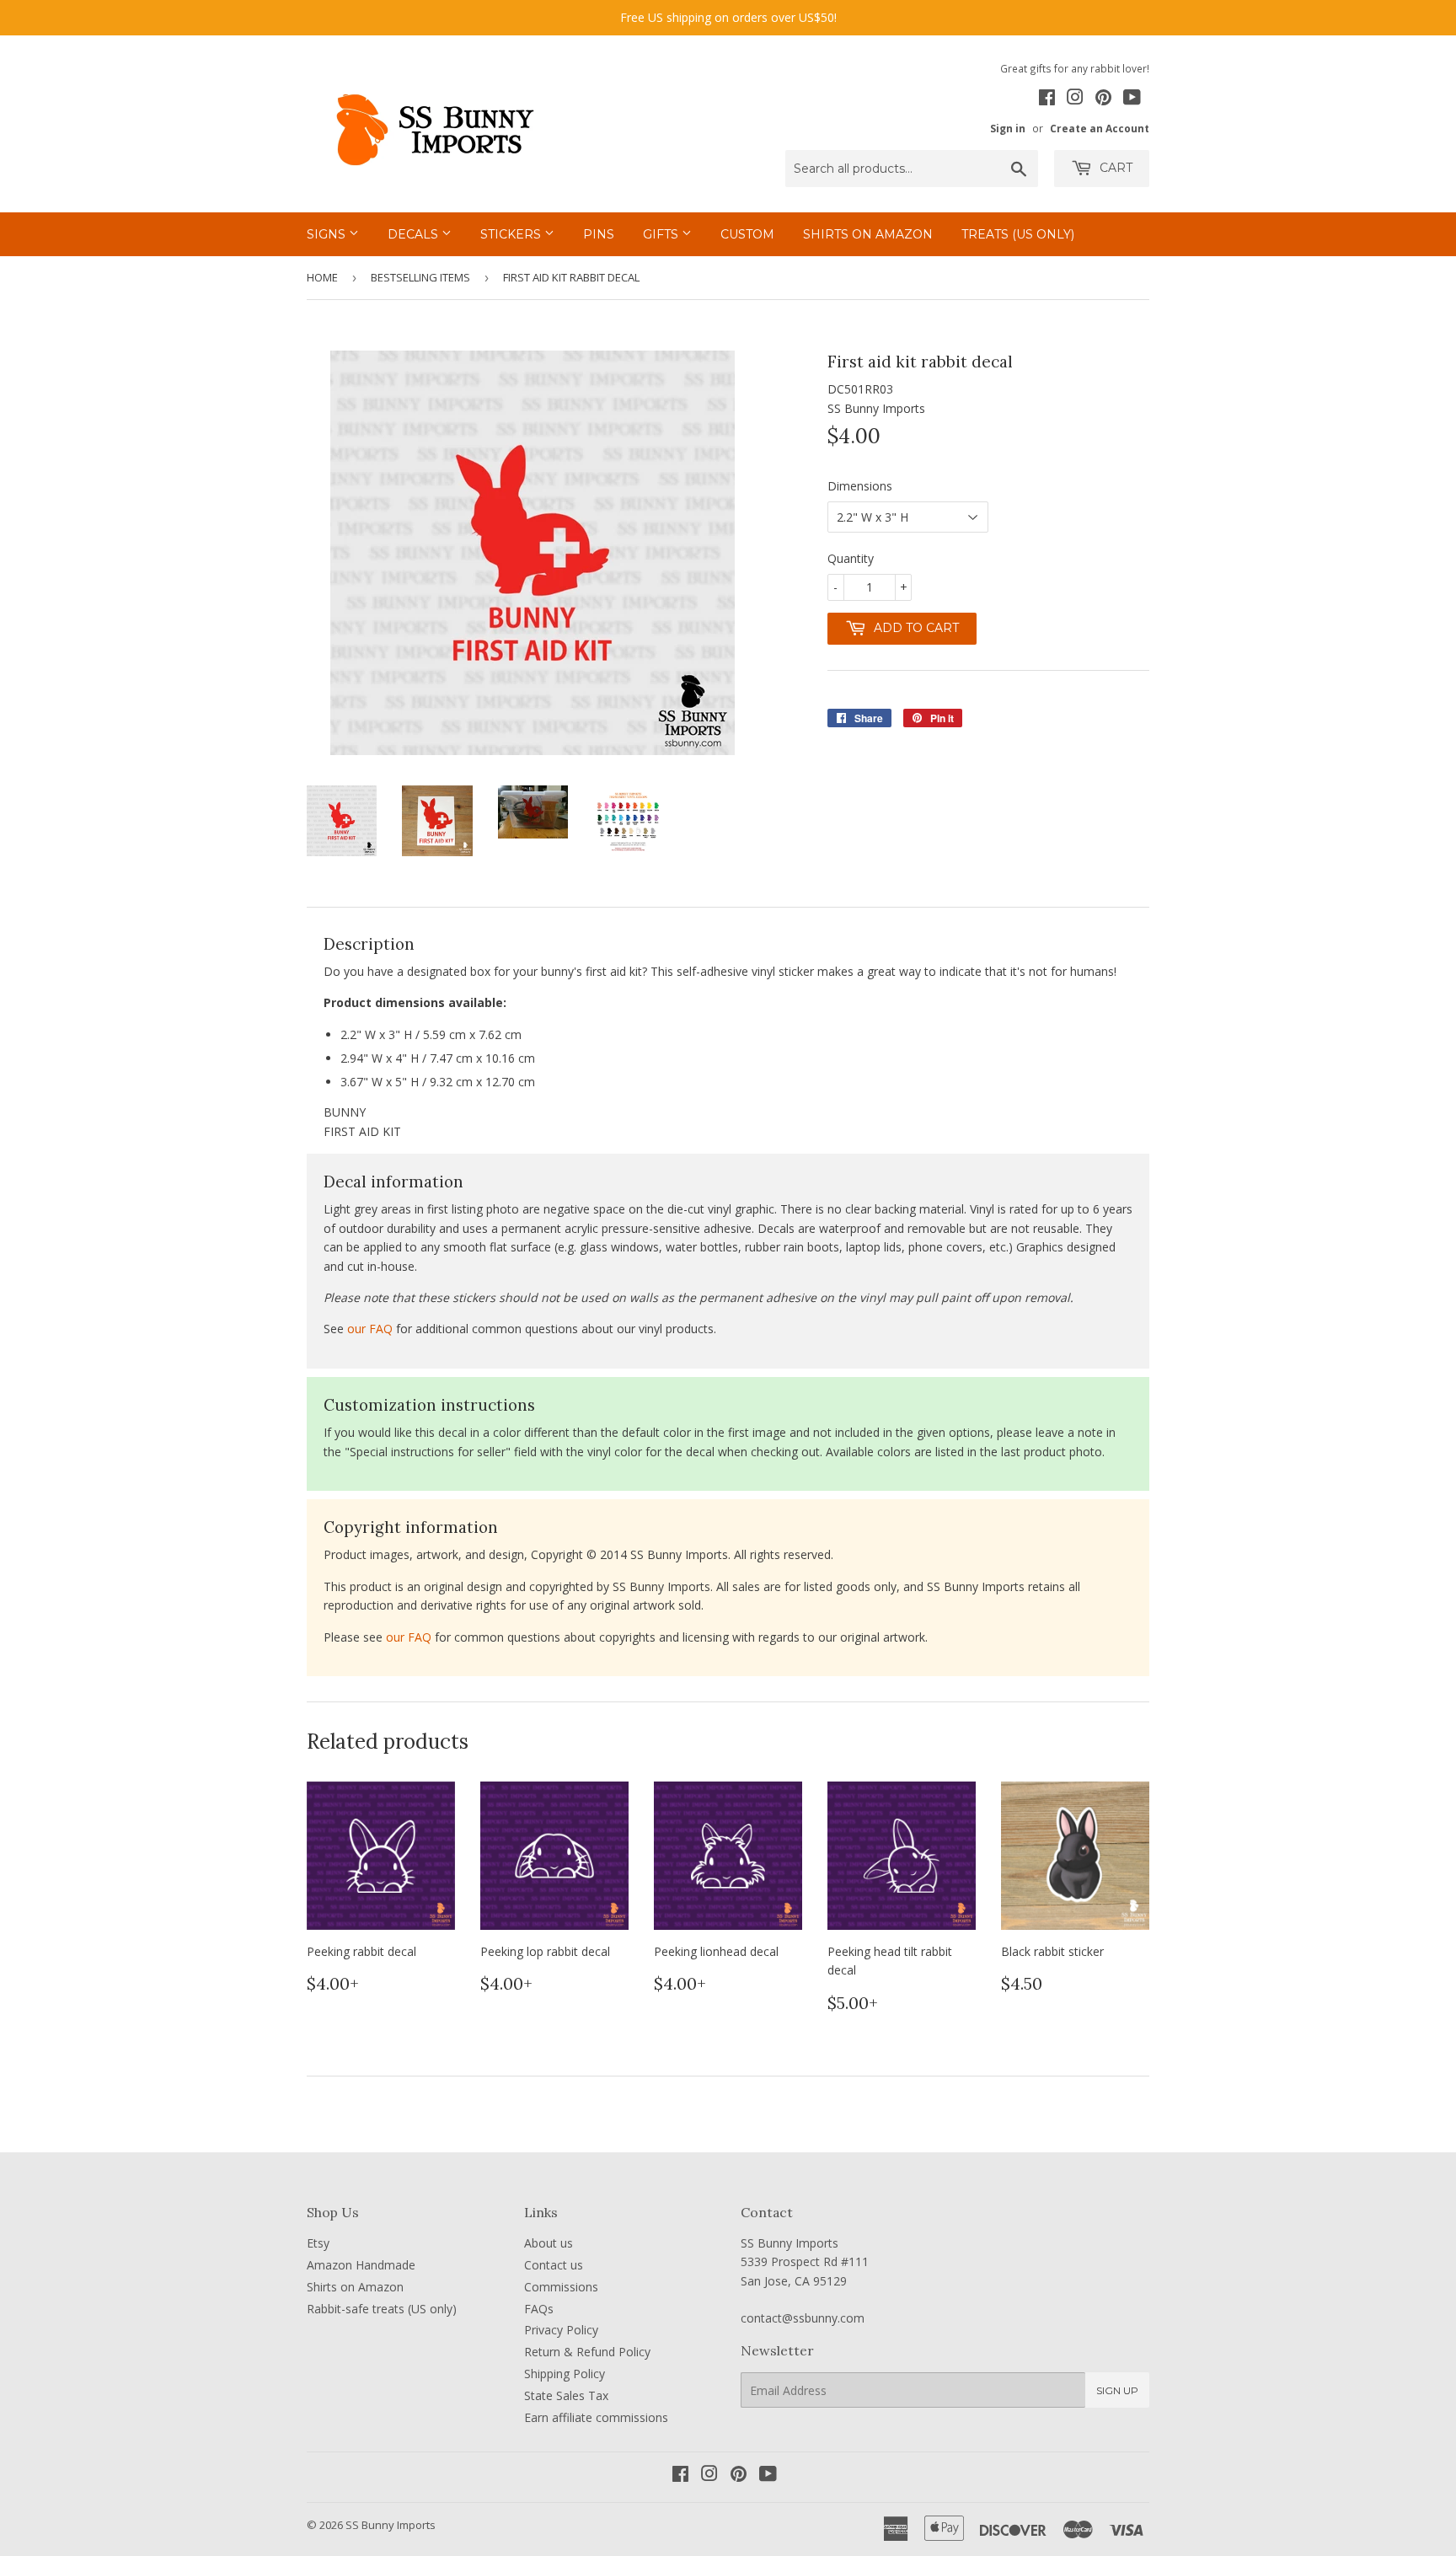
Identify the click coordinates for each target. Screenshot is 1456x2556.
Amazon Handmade (361, 2265)
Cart (1114, 168)
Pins (599, 234)
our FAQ (370, 1329)
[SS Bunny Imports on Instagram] (1075, 99)
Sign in (1008, 128)
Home (322, 277)
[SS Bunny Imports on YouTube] (1132, 99)
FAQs (539, 2309)
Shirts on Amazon (868, 234)
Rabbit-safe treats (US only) (382, 2309)
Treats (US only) (1018, 234)
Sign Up (1117, 2390)
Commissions (561, 2287)
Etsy (318, 2243)
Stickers (512, 234)
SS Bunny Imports (391, 2525)
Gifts (662, 234)
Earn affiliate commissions (596, 2417)
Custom (747, 234)
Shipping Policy (565, 2374)
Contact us (554, 2265)
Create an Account (1100, 128)
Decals (415, 234)
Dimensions (860, 486)
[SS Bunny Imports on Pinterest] (1103, 99)
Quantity (851, 558)
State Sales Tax (566, 2395)
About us (549, 2243)
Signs (328, 234)
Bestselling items (420, 277)
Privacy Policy (561, 2330)
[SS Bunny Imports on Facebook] (1047, 99)
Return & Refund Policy (587, 2352)
